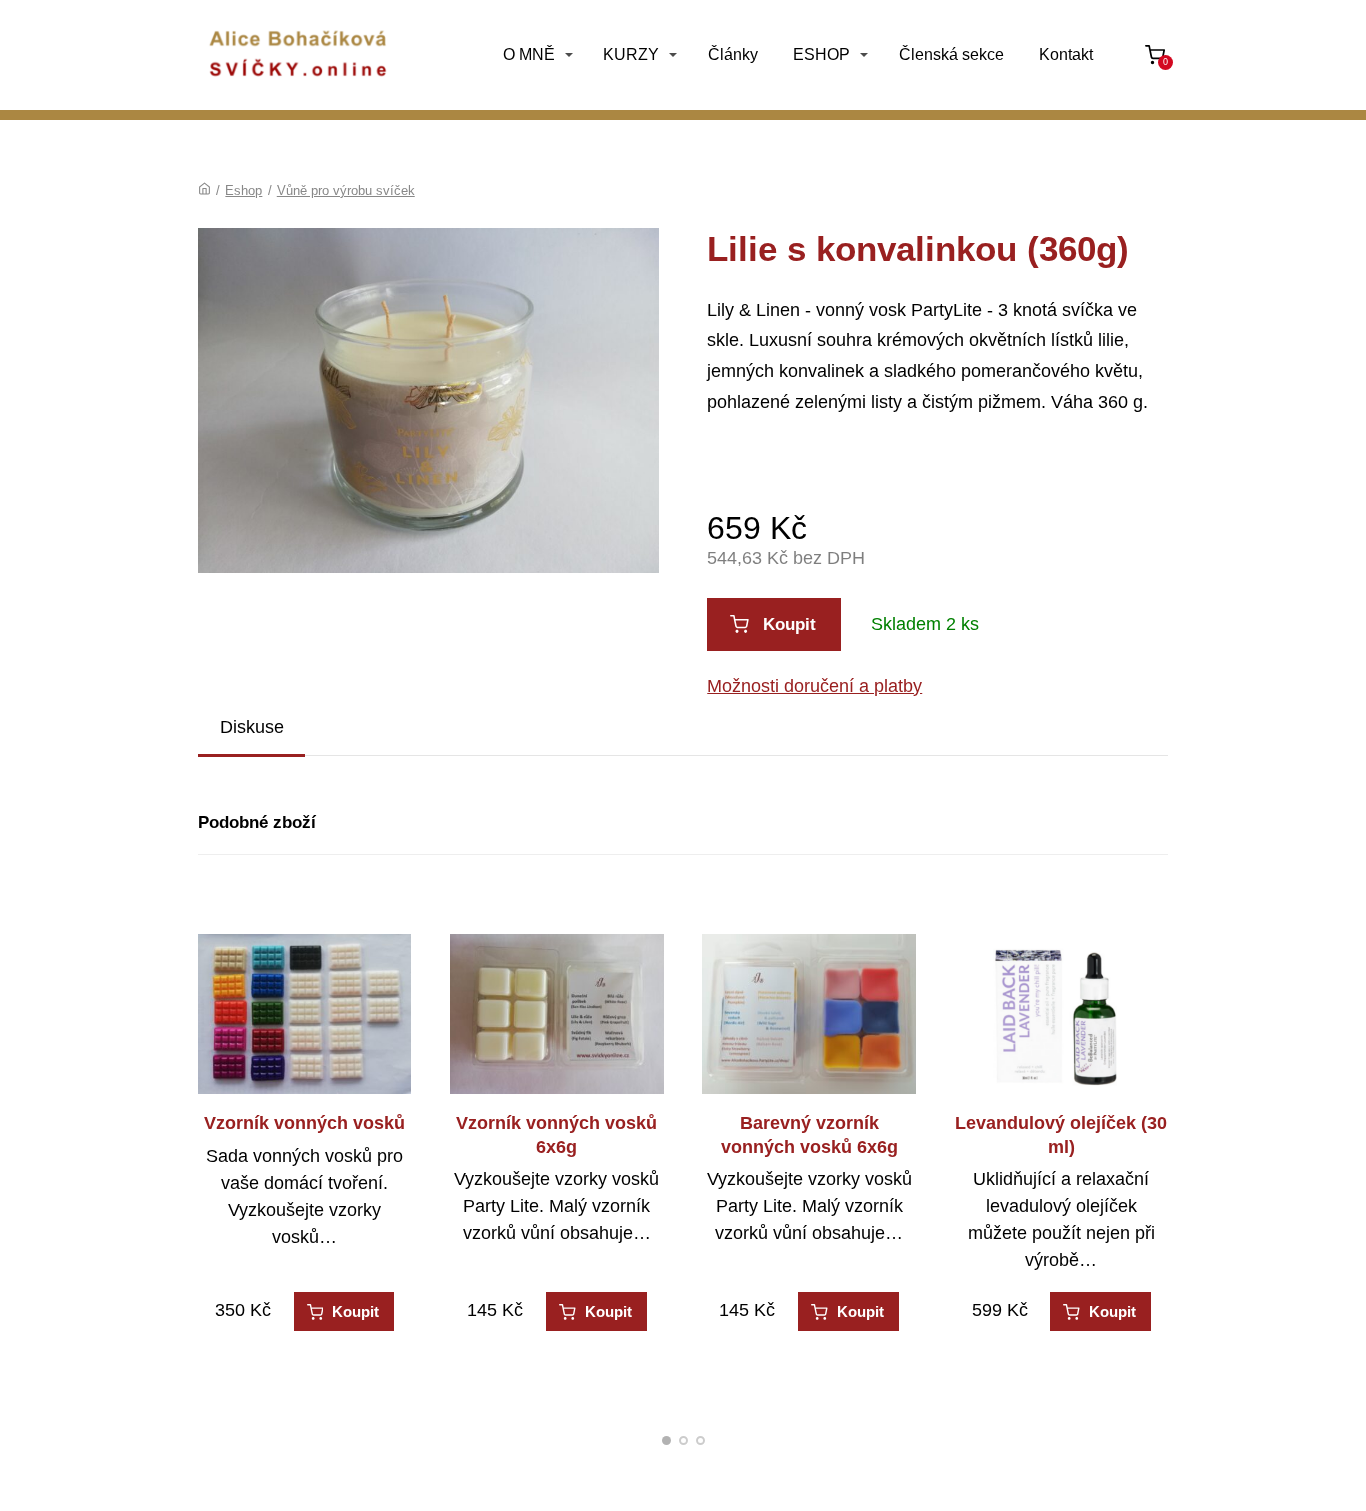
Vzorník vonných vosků (304, 1123)
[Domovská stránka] (204, 190)
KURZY (631, 54)
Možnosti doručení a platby (814, 686)
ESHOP (821, 54)
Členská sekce (951, 54)
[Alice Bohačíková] (298, 55)
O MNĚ (529, 54)
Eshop (243, 190)
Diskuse (252, 727)
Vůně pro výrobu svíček (346, 190)
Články (733, 54)
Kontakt (1066, 54)
